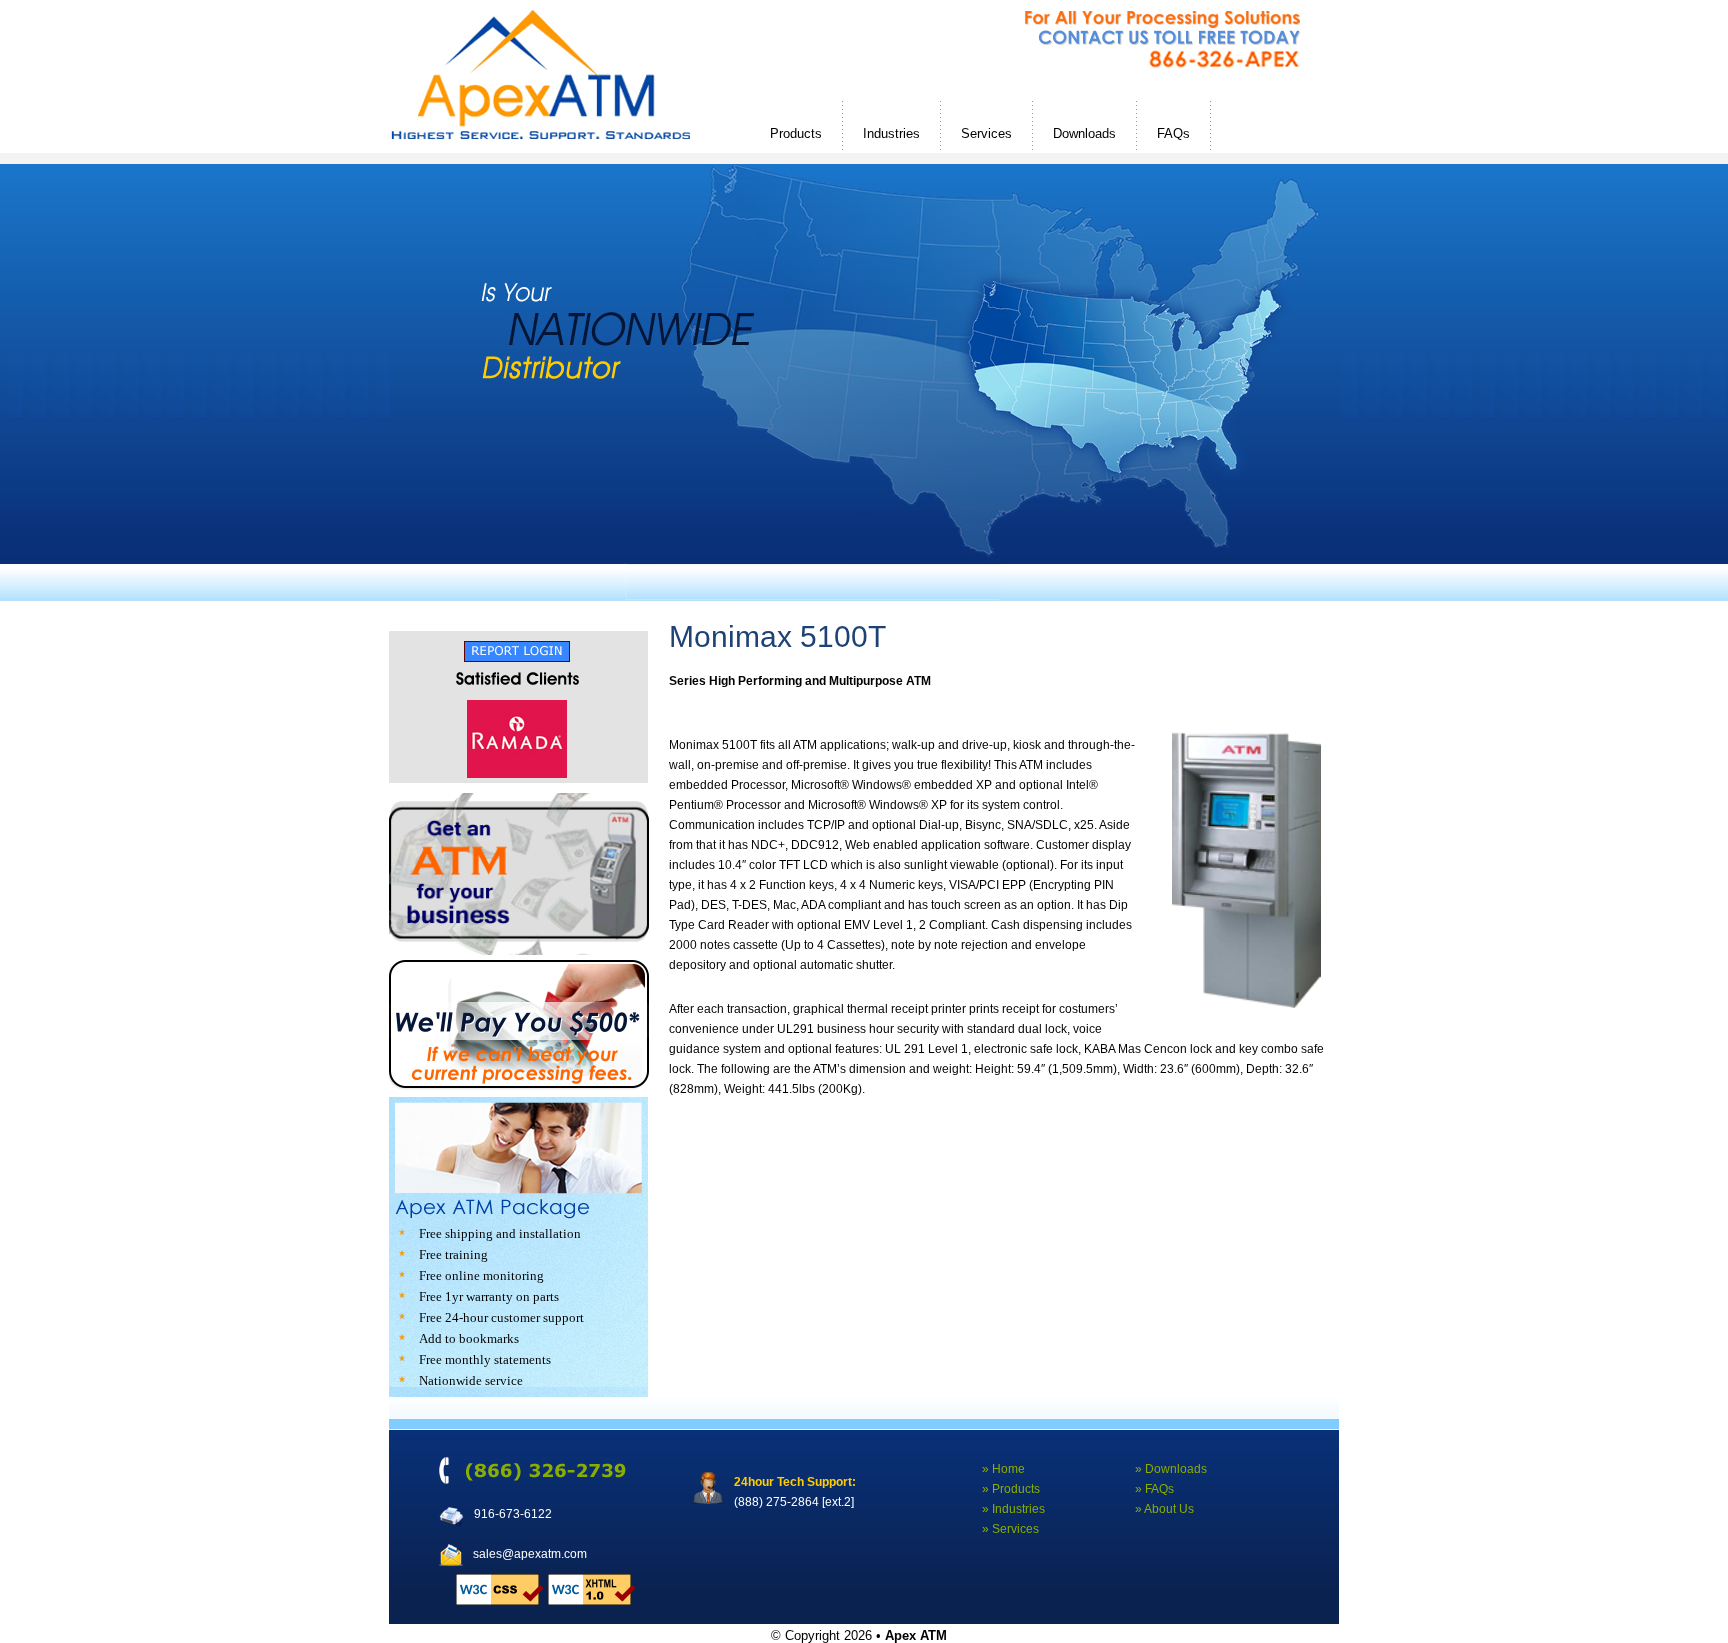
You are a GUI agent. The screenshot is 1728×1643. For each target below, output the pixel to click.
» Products (1011, 1489)
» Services (1010, 1529)
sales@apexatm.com (530, 1554)
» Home (1003, 1469)
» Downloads (1171, 1469)
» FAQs (1154, 1489)
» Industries (1013, 1509)
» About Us (1164, 1509)
